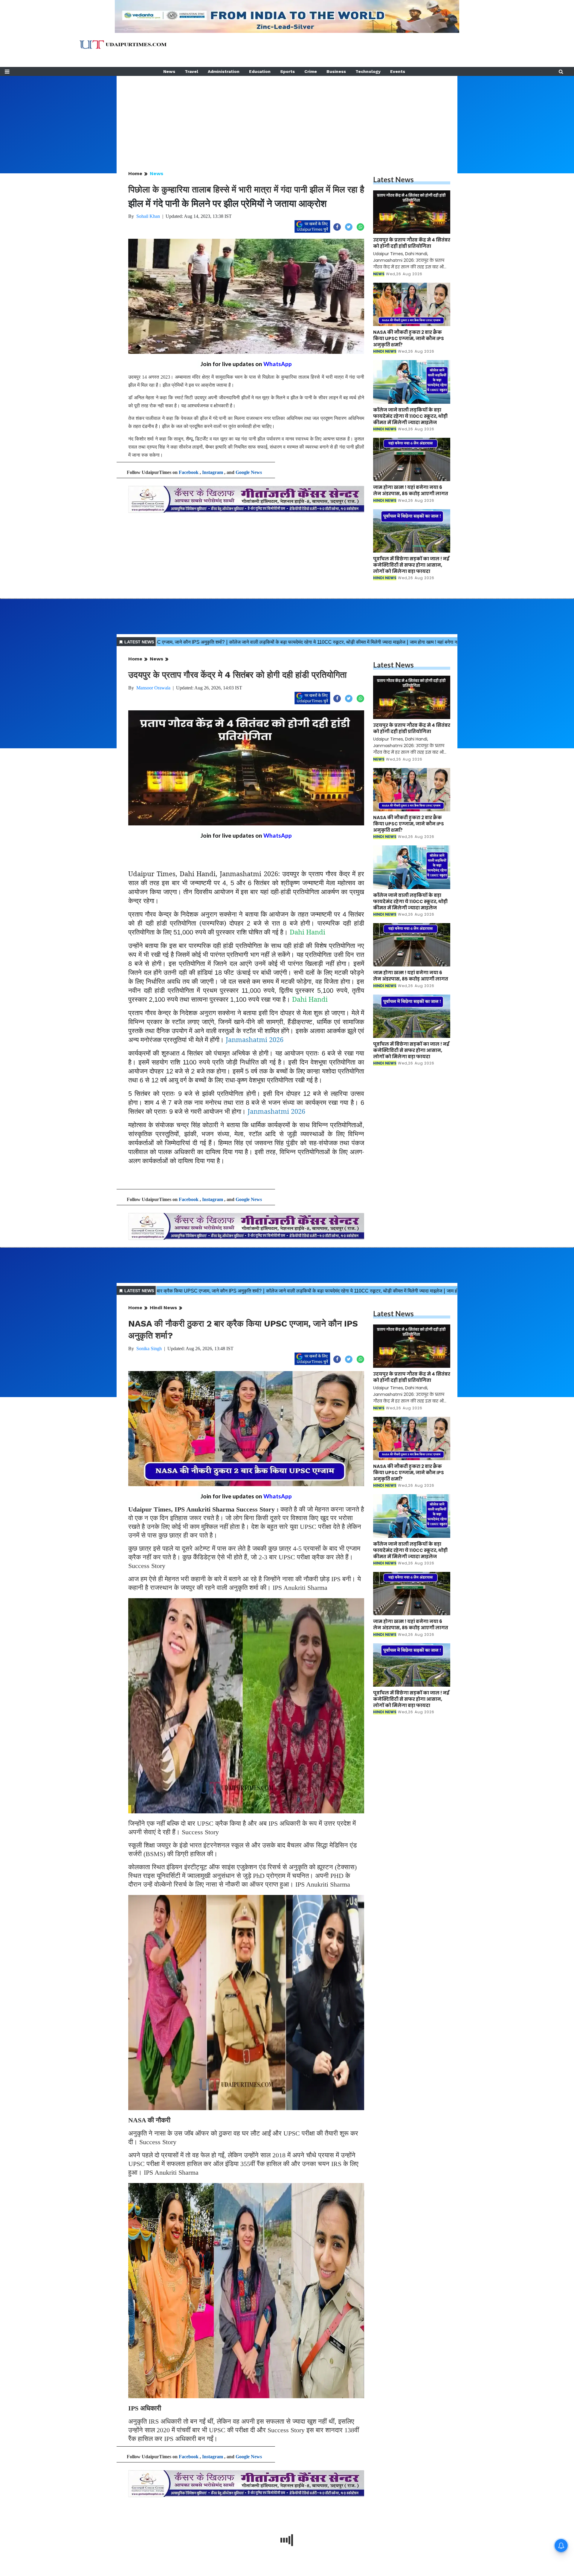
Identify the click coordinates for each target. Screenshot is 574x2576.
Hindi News (163, 1308)
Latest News (393, 179)
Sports (287, 71)
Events (398, 71)
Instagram (213, 472)
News (169, 71)
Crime (311, 71)
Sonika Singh (149, 1349)
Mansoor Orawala (153, 688)
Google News (249, 472)
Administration (224, 71)
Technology (368, 71)
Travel (191, 71)
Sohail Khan (148, 216)
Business (336, 71)
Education (260, 71)
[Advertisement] (287, 118)
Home (135, 173)
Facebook (189, 472)
